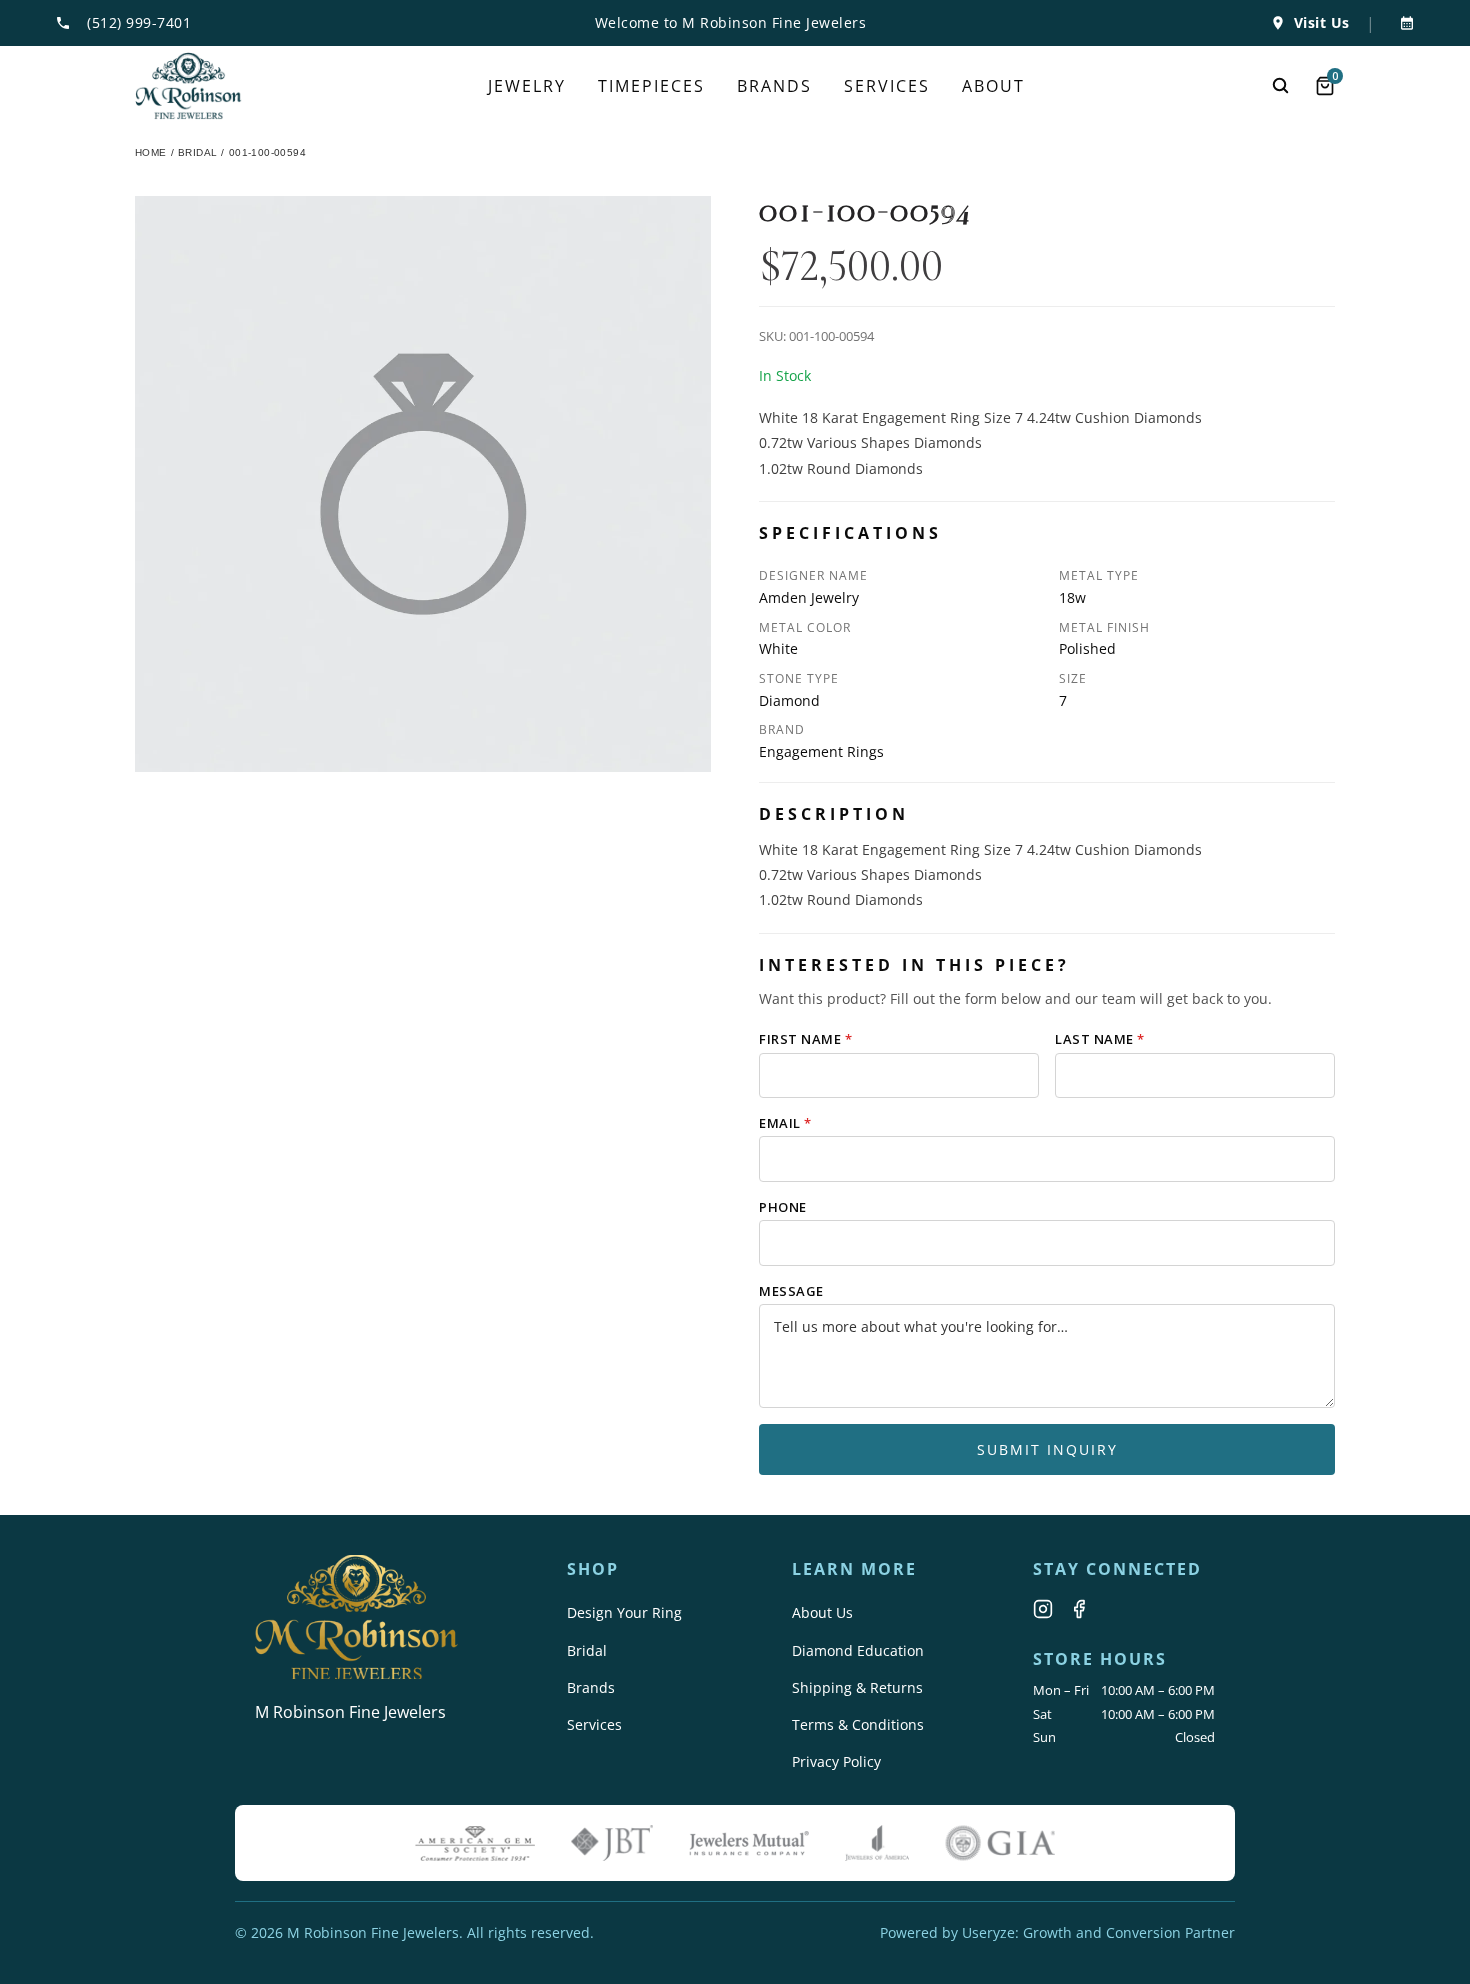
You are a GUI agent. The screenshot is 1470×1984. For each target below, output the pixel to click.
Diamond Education (858, 1650)
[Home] (188, 86)
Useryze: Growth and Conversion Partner (1098, 1932)
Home (151, 152)
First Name (805, 1039)
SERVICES (887, 86)
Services (594, 1724)
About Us (822, 1612)
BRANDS (774, 86)
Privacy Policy (836, 1761)
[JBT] (612, 1843)
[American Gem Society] (475, 1843)
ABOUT (993, 86)
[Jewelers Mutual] (749, 1843)
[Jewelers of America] (877, 1843)
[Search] (1281, 86)
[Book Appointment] (1403, 23)
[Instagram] (1043, 1609)
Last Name (1100, 1039)
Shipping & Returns (857, 1687)
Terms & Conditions (858, 1724)
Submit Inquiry (1047, 1449)
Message (791, 1291)
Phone (783, 1207)
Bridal (587, 1650)
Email (785, 1123)
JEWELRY (527, 86)
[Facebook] (1079, 1609)
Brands (591, 1687)
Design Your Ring (624, 1612)
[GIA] (1000, 1843)
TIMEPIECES (651, 86)
